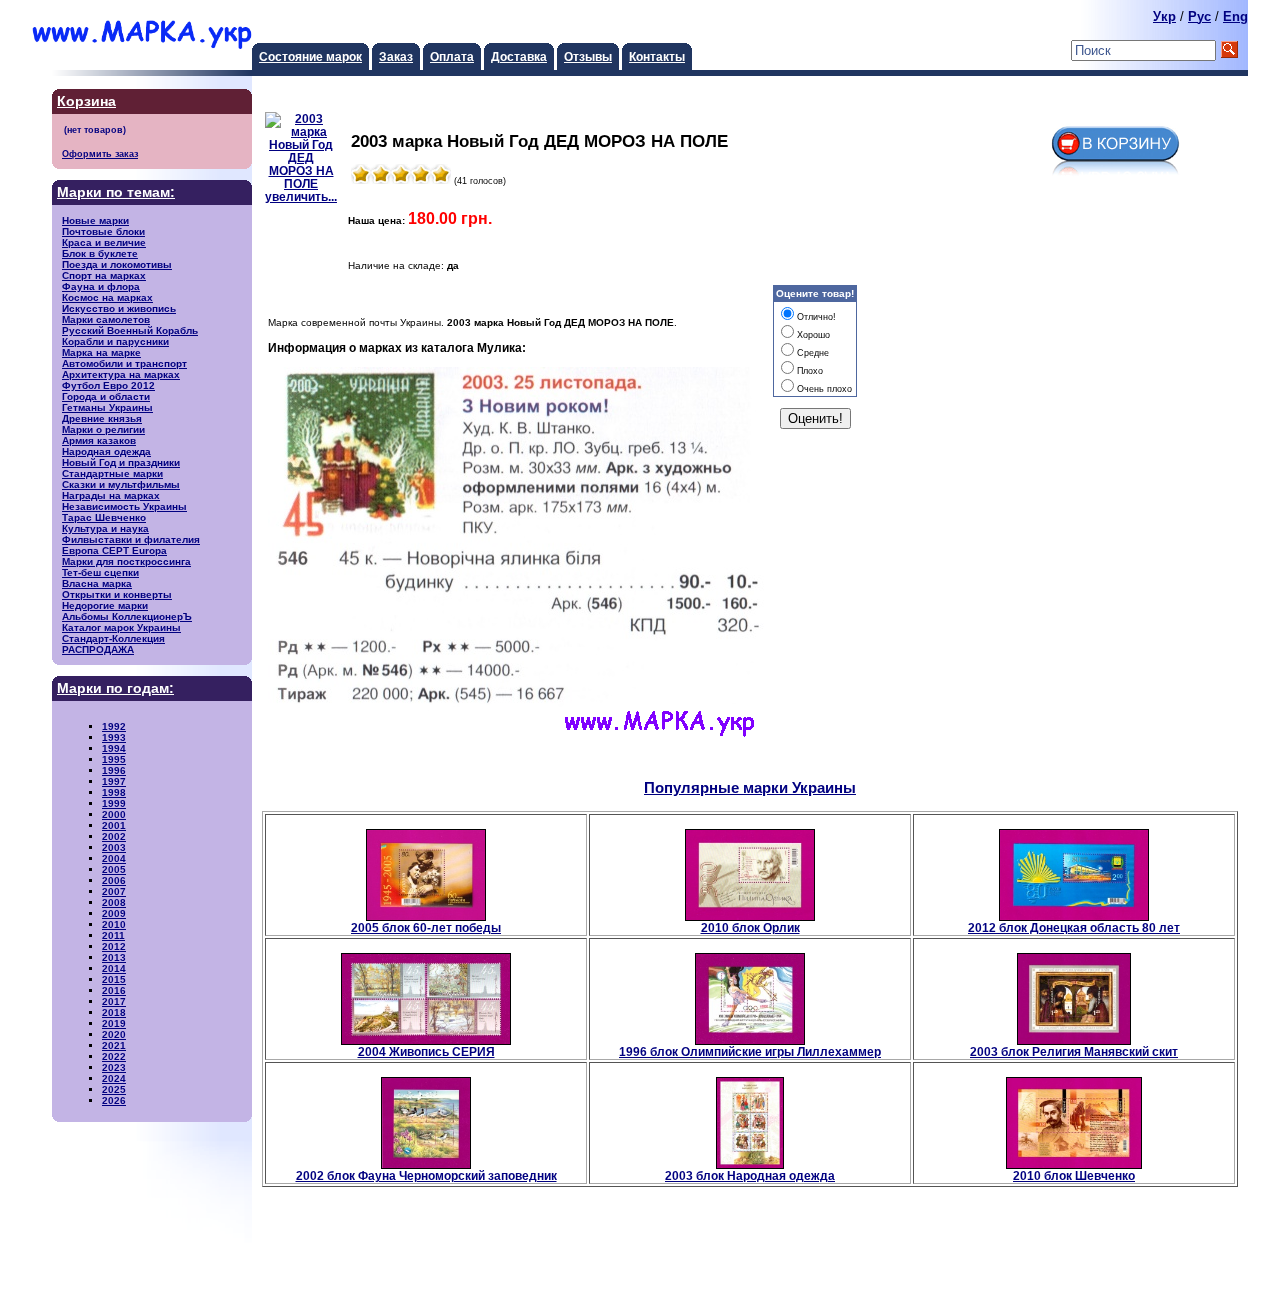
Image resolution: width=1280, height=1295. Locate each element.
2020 (114, 1034)
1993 (114, 737)
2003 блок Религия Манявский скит (1074, 1051)
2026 (114, 1100)
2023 (114, 1067)
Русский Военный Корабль (130, 330)
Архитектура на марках (121, 374)
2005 (114, 869)
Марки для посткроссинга (126, 561)
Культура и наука (105, 528)
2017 (114, 1001)
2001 (114, 825)
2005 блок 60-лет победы (426, 927)
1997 (114, 781)
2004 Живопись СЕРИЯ (426, 1051)
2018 (114, 1012)
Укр (1164, 16)
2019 (114, 1023)
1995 (114, 759)
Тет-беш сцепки (100, 572)
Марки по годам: (115, 688)
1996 (114, 770)
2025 (114, 1089)
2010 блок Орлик (750, 927)
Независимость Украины (124, 506)
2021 (114, 1045)
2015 (114, 979)
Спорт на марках (104, 275)
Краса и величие (104, 242)
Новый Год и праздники (121, 462)
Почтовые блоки (103, 231)
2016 (114, 990)
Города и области (106, 396)
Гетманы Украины (107, 407)
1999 (114, 803)
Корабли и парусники (115, 341)
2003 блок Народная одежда (750, 1175)
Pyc (1199, 16)
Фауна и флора (101, 286)
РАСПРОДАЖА (98, 649)
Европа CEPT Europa (114, 550)
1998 (114, 792)
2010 (114, 924)
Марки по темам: (116, 192)
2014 (114, 968)
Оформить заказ (100, 153)
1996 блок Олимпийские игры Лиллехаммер (750, 1051)
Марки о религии (103, 429)
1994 (114, 748)
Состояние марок (310, 56)
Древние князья (102, 418)
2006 (114, 880)
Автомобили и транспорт (124, 363)
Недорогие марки (105, 605)
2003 (114, 847)
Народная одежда (106, 451)
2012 (114, 946)
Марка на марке (101, 352)
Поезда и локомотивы (117, 264)
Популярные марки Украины (750, 787)
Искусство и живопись (119, 308)
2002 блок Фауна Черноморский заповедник (426, 1175)
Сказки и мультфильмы (121, 484)
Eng (1235, 16)
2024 (114, 1078)
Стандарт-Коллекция (113, 638)
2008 (114, 902)
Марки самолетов (106, 319)
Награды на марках (111, 495)
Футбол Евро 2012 (108, 385)
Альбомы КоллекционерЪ (127, 616)
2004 (114, 858)
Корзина (86, 101)
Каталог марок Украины (121, 627)
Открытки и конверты (117, 594)
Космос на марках (107, 297)
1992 (114, 726)
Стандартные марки (112, 473)
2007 (114, 891)
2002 (114, 836)
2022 (114, 1056)
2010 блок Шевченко (1074, 1175)
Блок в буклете (100, 253)
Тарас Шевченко (104, 517)
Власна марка (97, 583)
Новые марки (95, 220)
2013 (114, 957)
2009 (114, 913)
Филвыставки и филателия (131, 539)
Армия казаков (99, 440)
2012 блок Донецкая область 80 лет (1074, 927)
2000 (114, 814)
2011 (113, 935)
